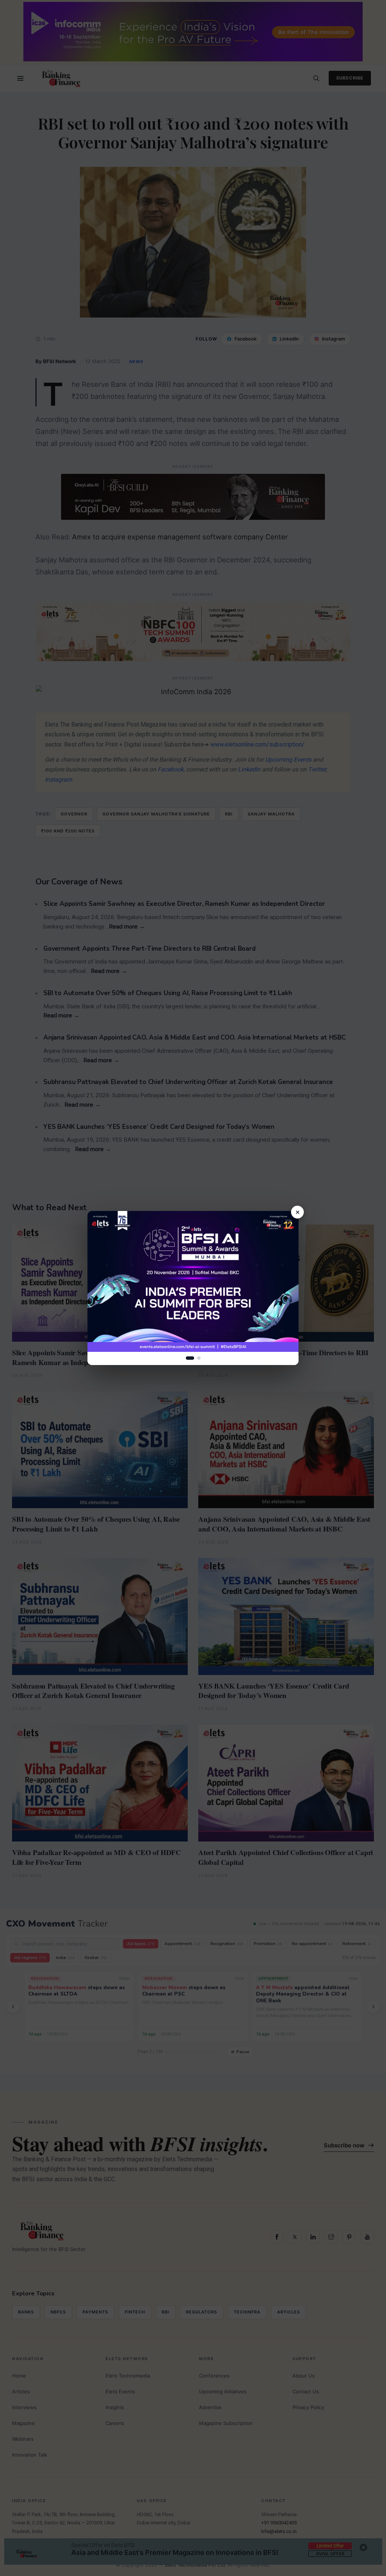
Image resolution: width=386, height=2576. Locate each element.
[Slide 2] (199, 1358)
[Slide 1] (190, 1358)
